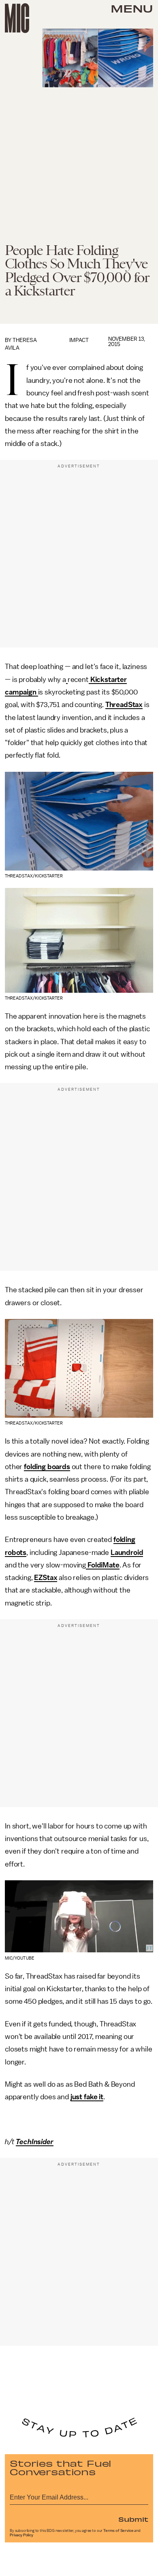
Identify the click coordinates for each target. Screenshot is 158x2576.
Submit (133, 2519)
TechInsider (34, 2142)
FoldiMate (102, 1565)
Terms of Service (118, 2531)
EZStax (46, 1578)
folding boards (47, 1467)
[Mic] (17, 18)
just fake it (87, 2097)
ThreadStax (124, 705)
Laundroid (127, 1552)
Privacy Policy (21, 2535)
